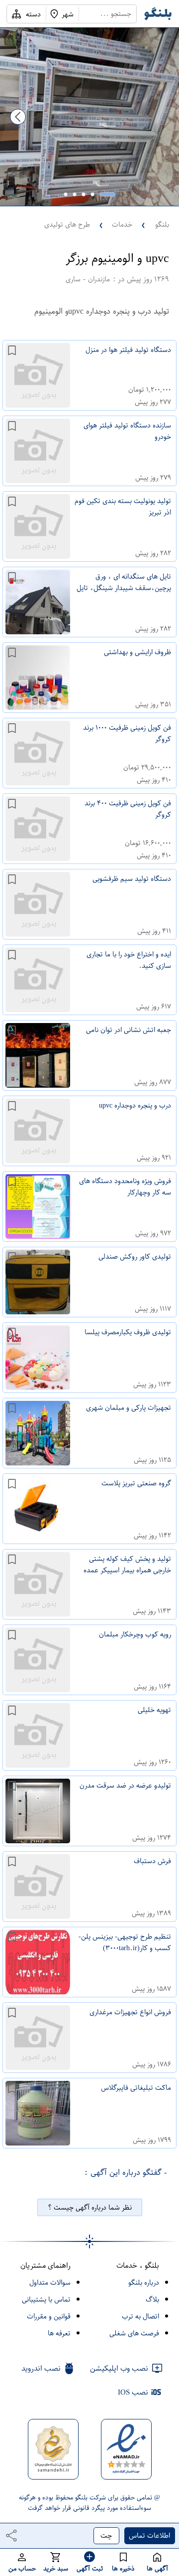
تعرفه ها (59, 2333)
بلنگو (162, 224)
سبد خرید (56, 2568)
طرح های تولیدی (67, 224)
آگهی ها (157, 2568)
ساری (73, 279)
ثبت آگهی (90, 2568)
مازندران (99, 279)
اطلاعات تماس (149, 2535)
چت (106, 2535)
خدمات (122, 224)
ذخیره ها (123, 2568)
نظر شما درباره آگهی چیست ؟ (90, 2207)
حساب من (22, 2568)
